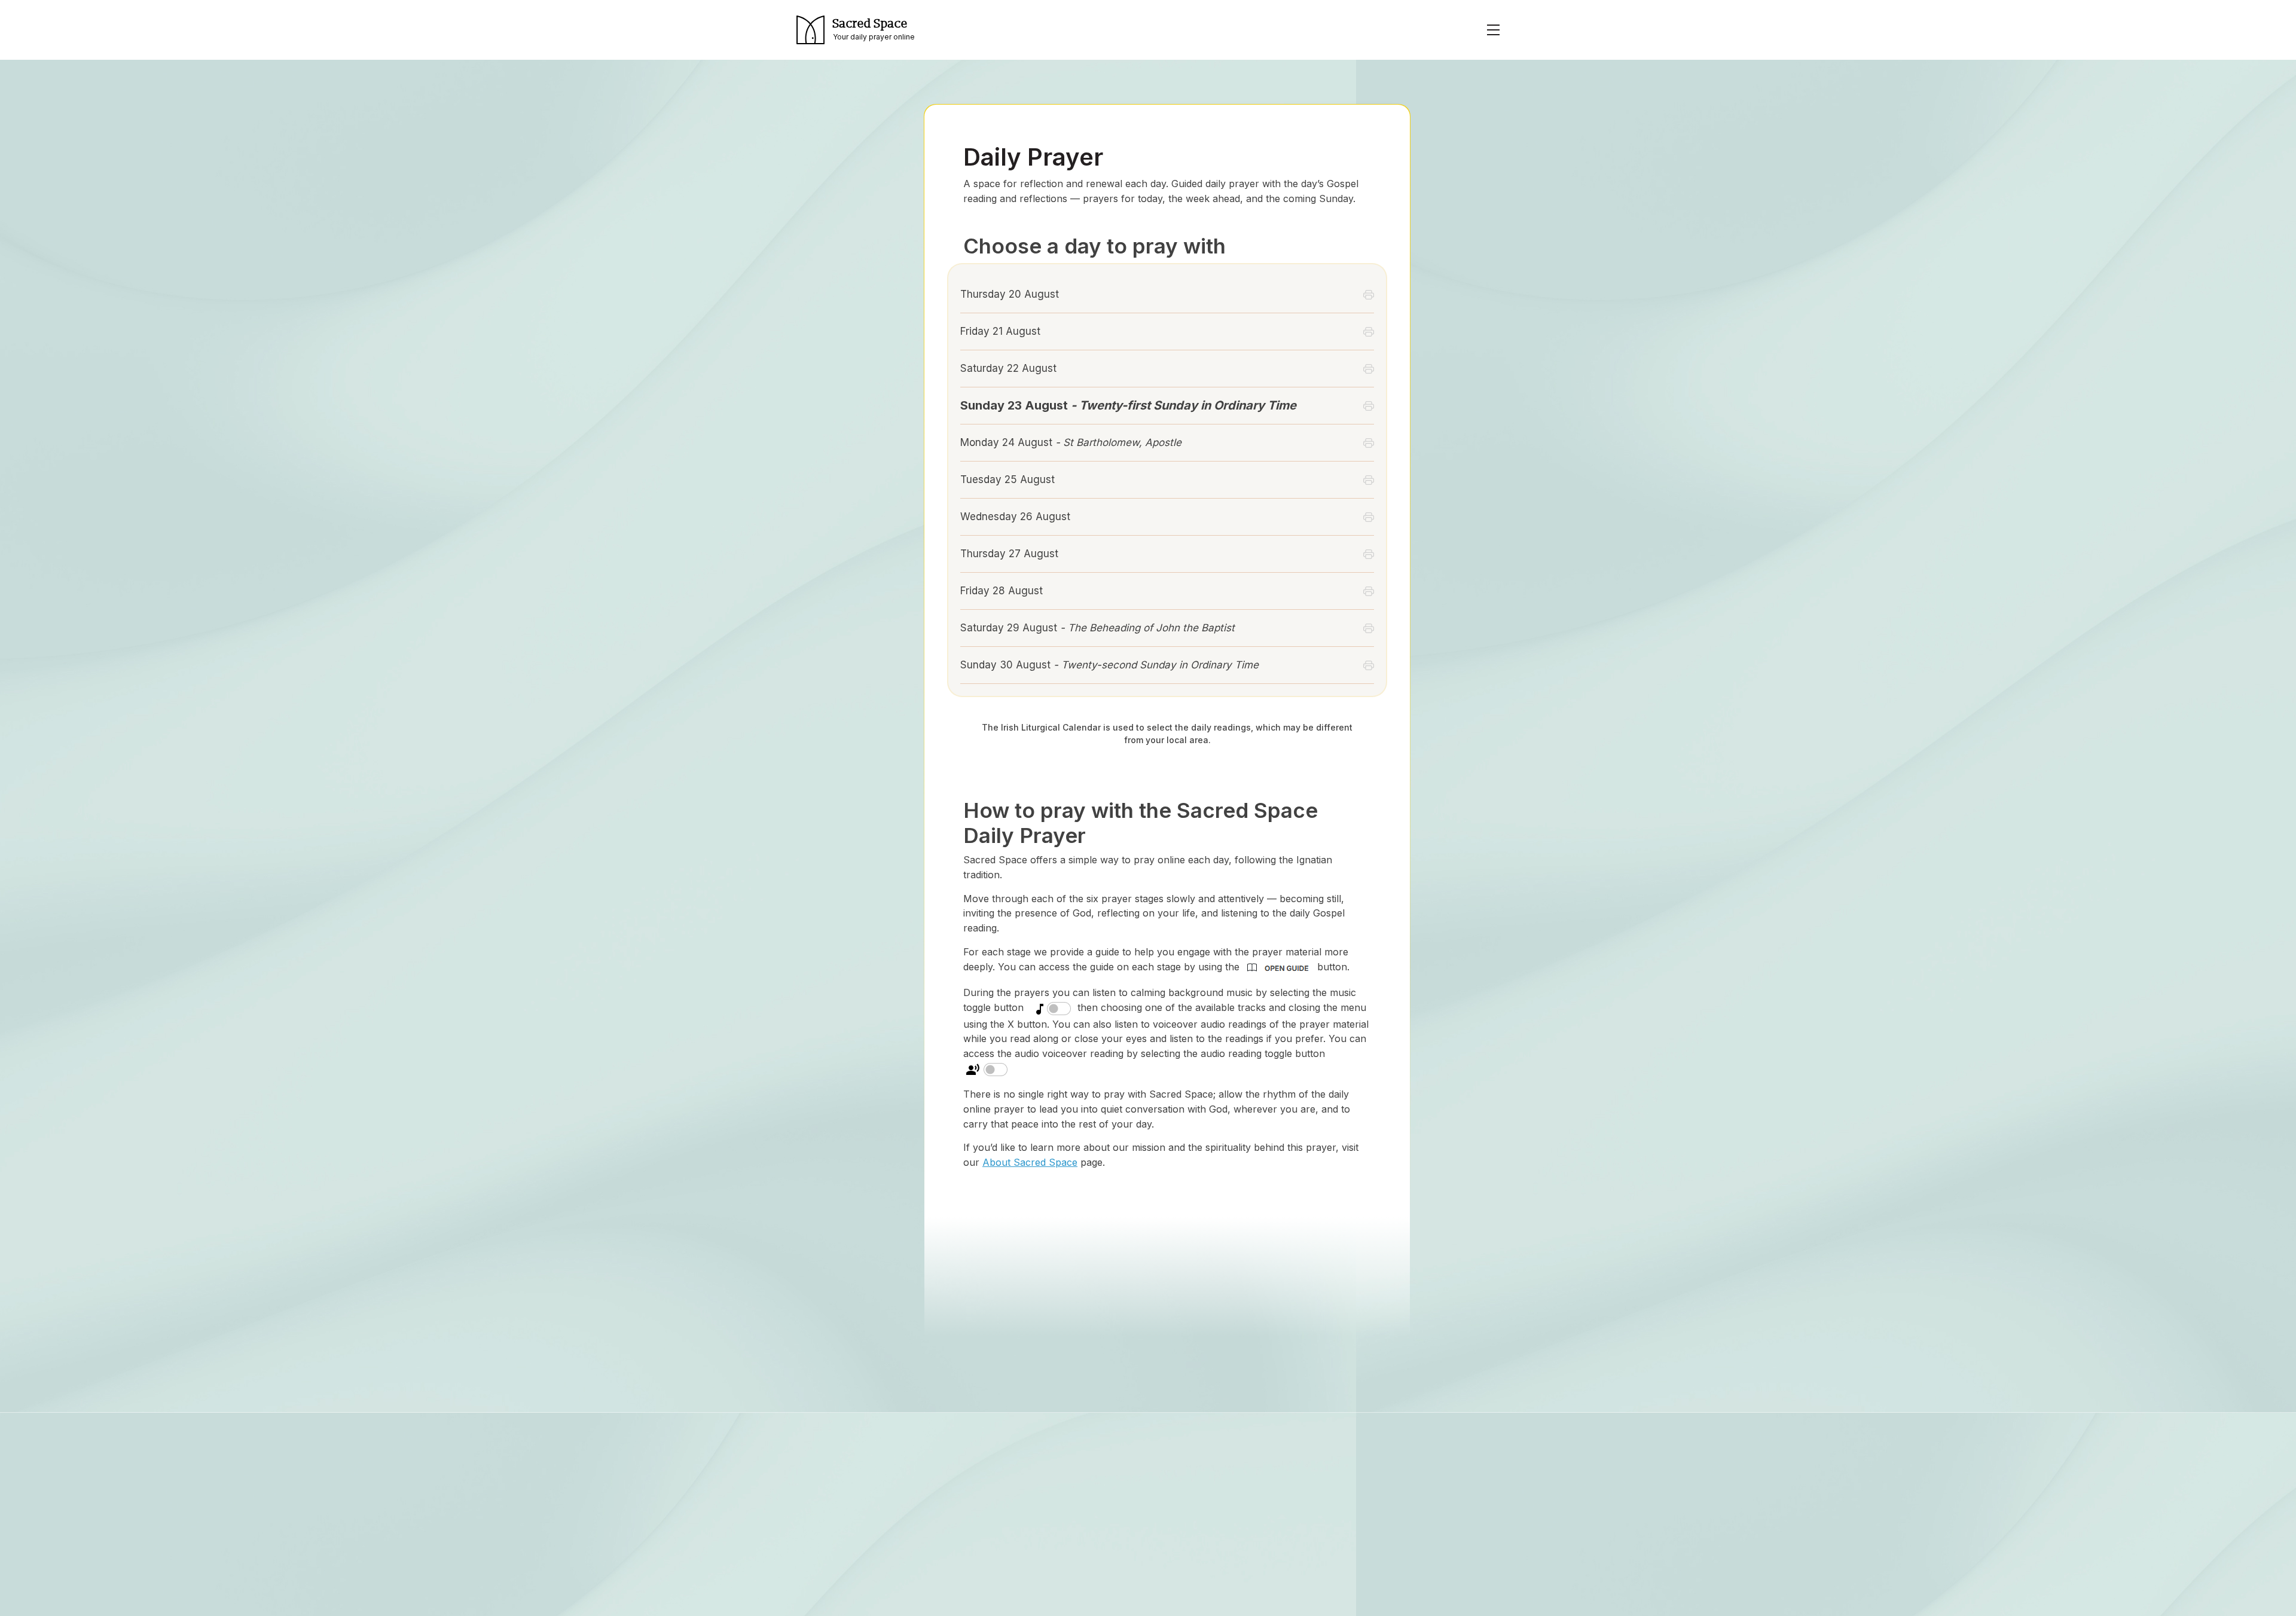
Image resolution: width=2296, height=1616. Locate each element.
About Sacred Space (1030, 1162)
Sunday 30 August (1109, 665)
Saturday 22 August (1008, 368)
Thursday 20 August (1010, 294)
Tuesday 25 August (1007, 479)
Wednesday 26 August (1015, 517)
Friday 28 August (1002, 591)
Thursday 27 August (1009, 554)
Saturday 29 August (1097, 628)
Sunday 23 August (1128, 405)
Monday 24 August (1071, 442)
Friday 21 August (1000, 331)
